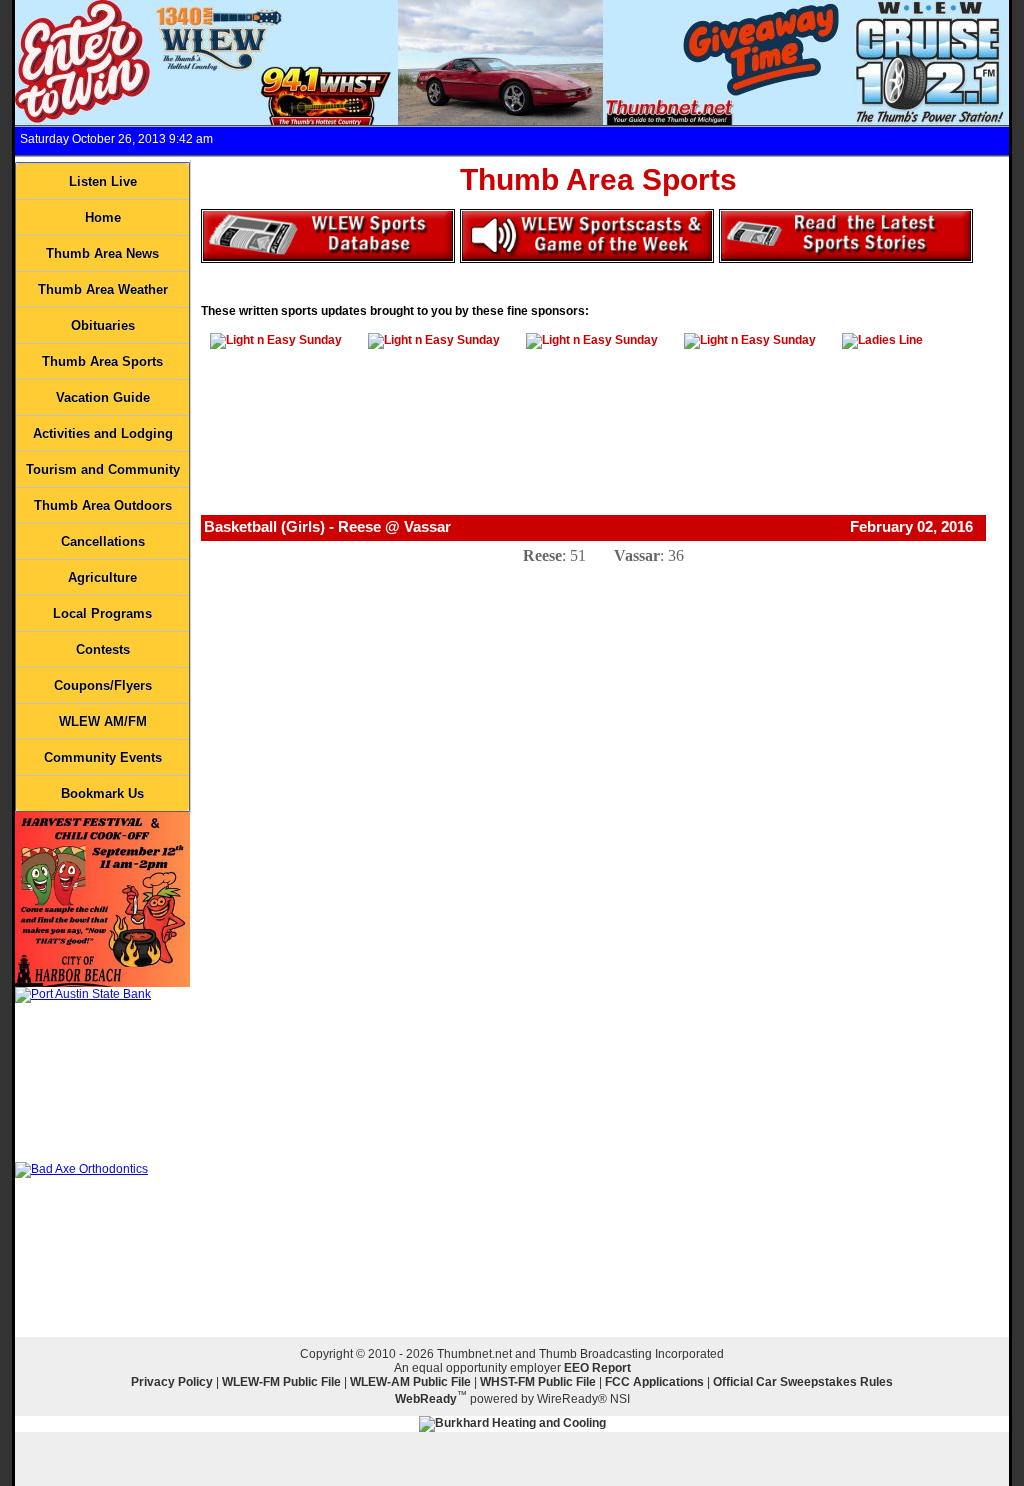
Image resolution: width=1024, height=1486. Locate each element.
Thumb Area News (102, 253)
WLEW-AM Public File (410, 1382)
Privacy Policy (172, 1382)
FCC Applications (654, 1382)
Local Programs (102, 613)
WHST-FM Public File (538, 1382)
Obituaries (103, 325)
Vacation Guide (103, 397)
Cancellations (103, 541)
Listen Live (103, 181)
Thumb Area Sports (102, 361)
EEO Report (597, 1368)
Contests (103, 649)
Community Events (103, 757)
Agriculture (102, 577)
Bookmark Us (102, 793)
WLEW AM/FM (103, 721)
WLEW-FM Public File (281, 1382)
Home (103, 217)
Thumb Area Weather (103, 289)
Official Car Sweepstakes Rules (803, 1382)
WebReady (426, 1399)
